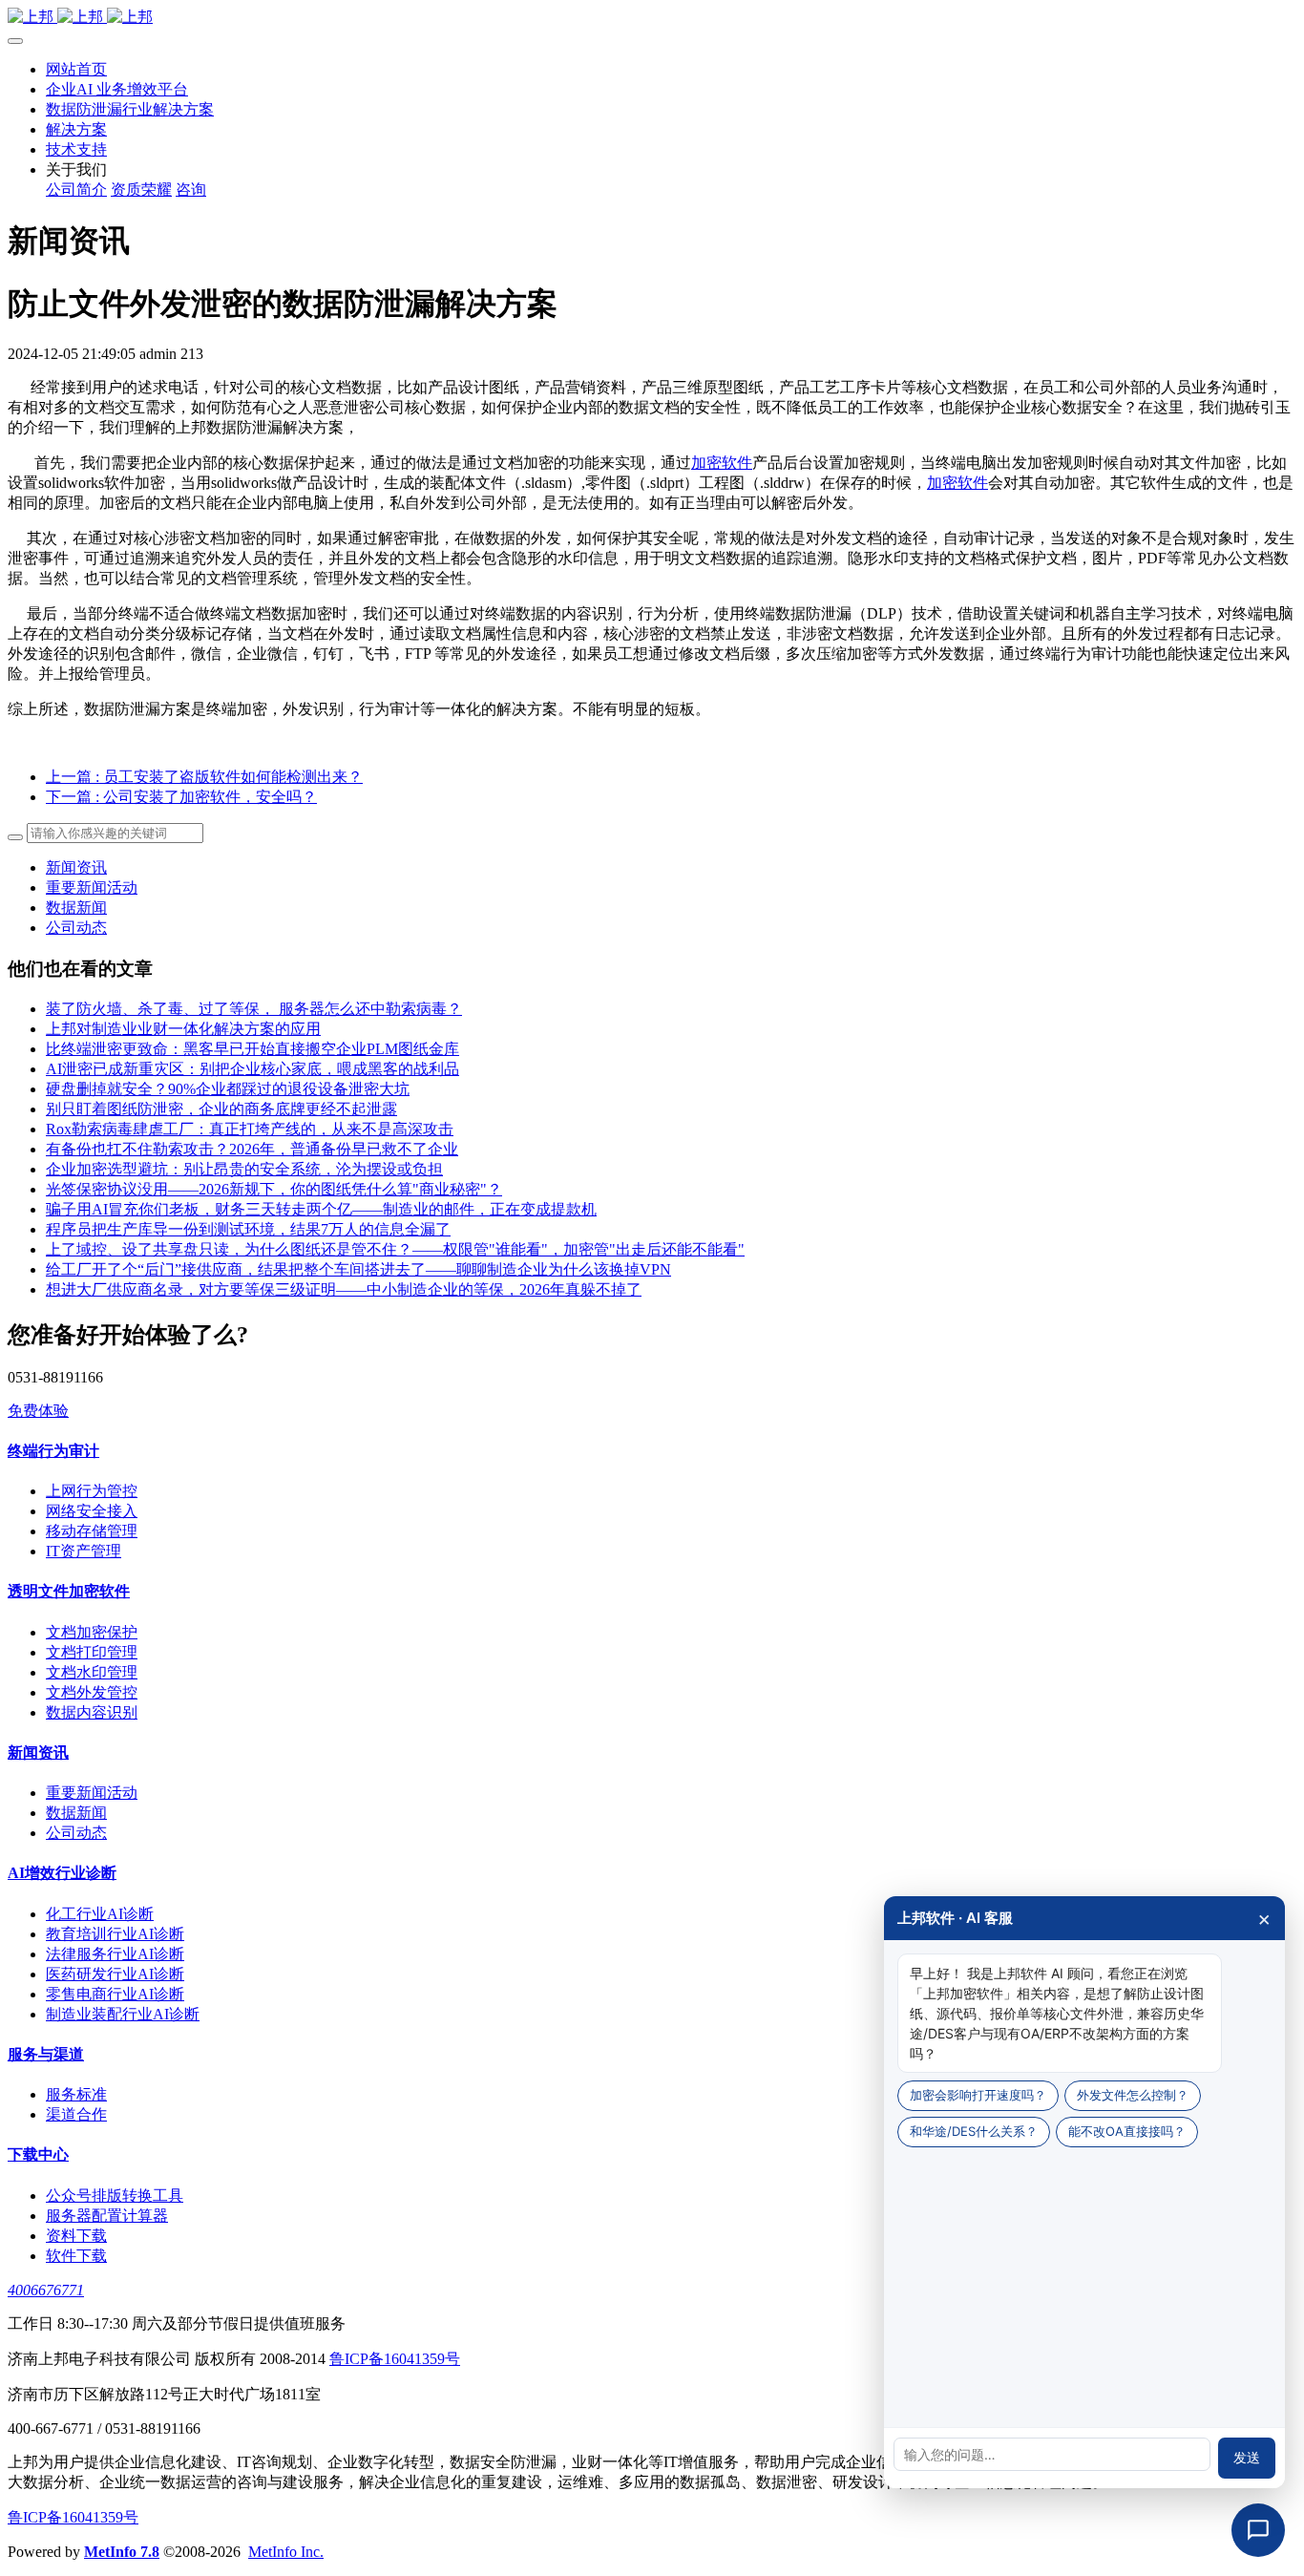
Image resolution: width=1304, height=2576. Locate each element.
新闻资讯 (76, 867)
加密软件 (722, 463)
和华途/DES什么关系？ (974, 2131)
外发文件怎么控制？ (1133, 2095)
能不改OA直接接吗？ (1127, 2131)
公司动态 (76, 928)
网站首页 (76, 69)
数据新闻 (76, 908)
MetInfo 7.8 (122, 2552)
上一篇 (204, 777)
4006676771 (46, 2290)
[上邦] (652, 18)
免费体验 (38, 1411)
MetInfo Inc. (286, 2552)
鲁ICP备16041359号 (395, 2359)
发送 (1247, 2458)
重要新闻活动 (92, 887)
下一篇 (181, 797)
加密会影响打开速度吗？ (978, 2095)
